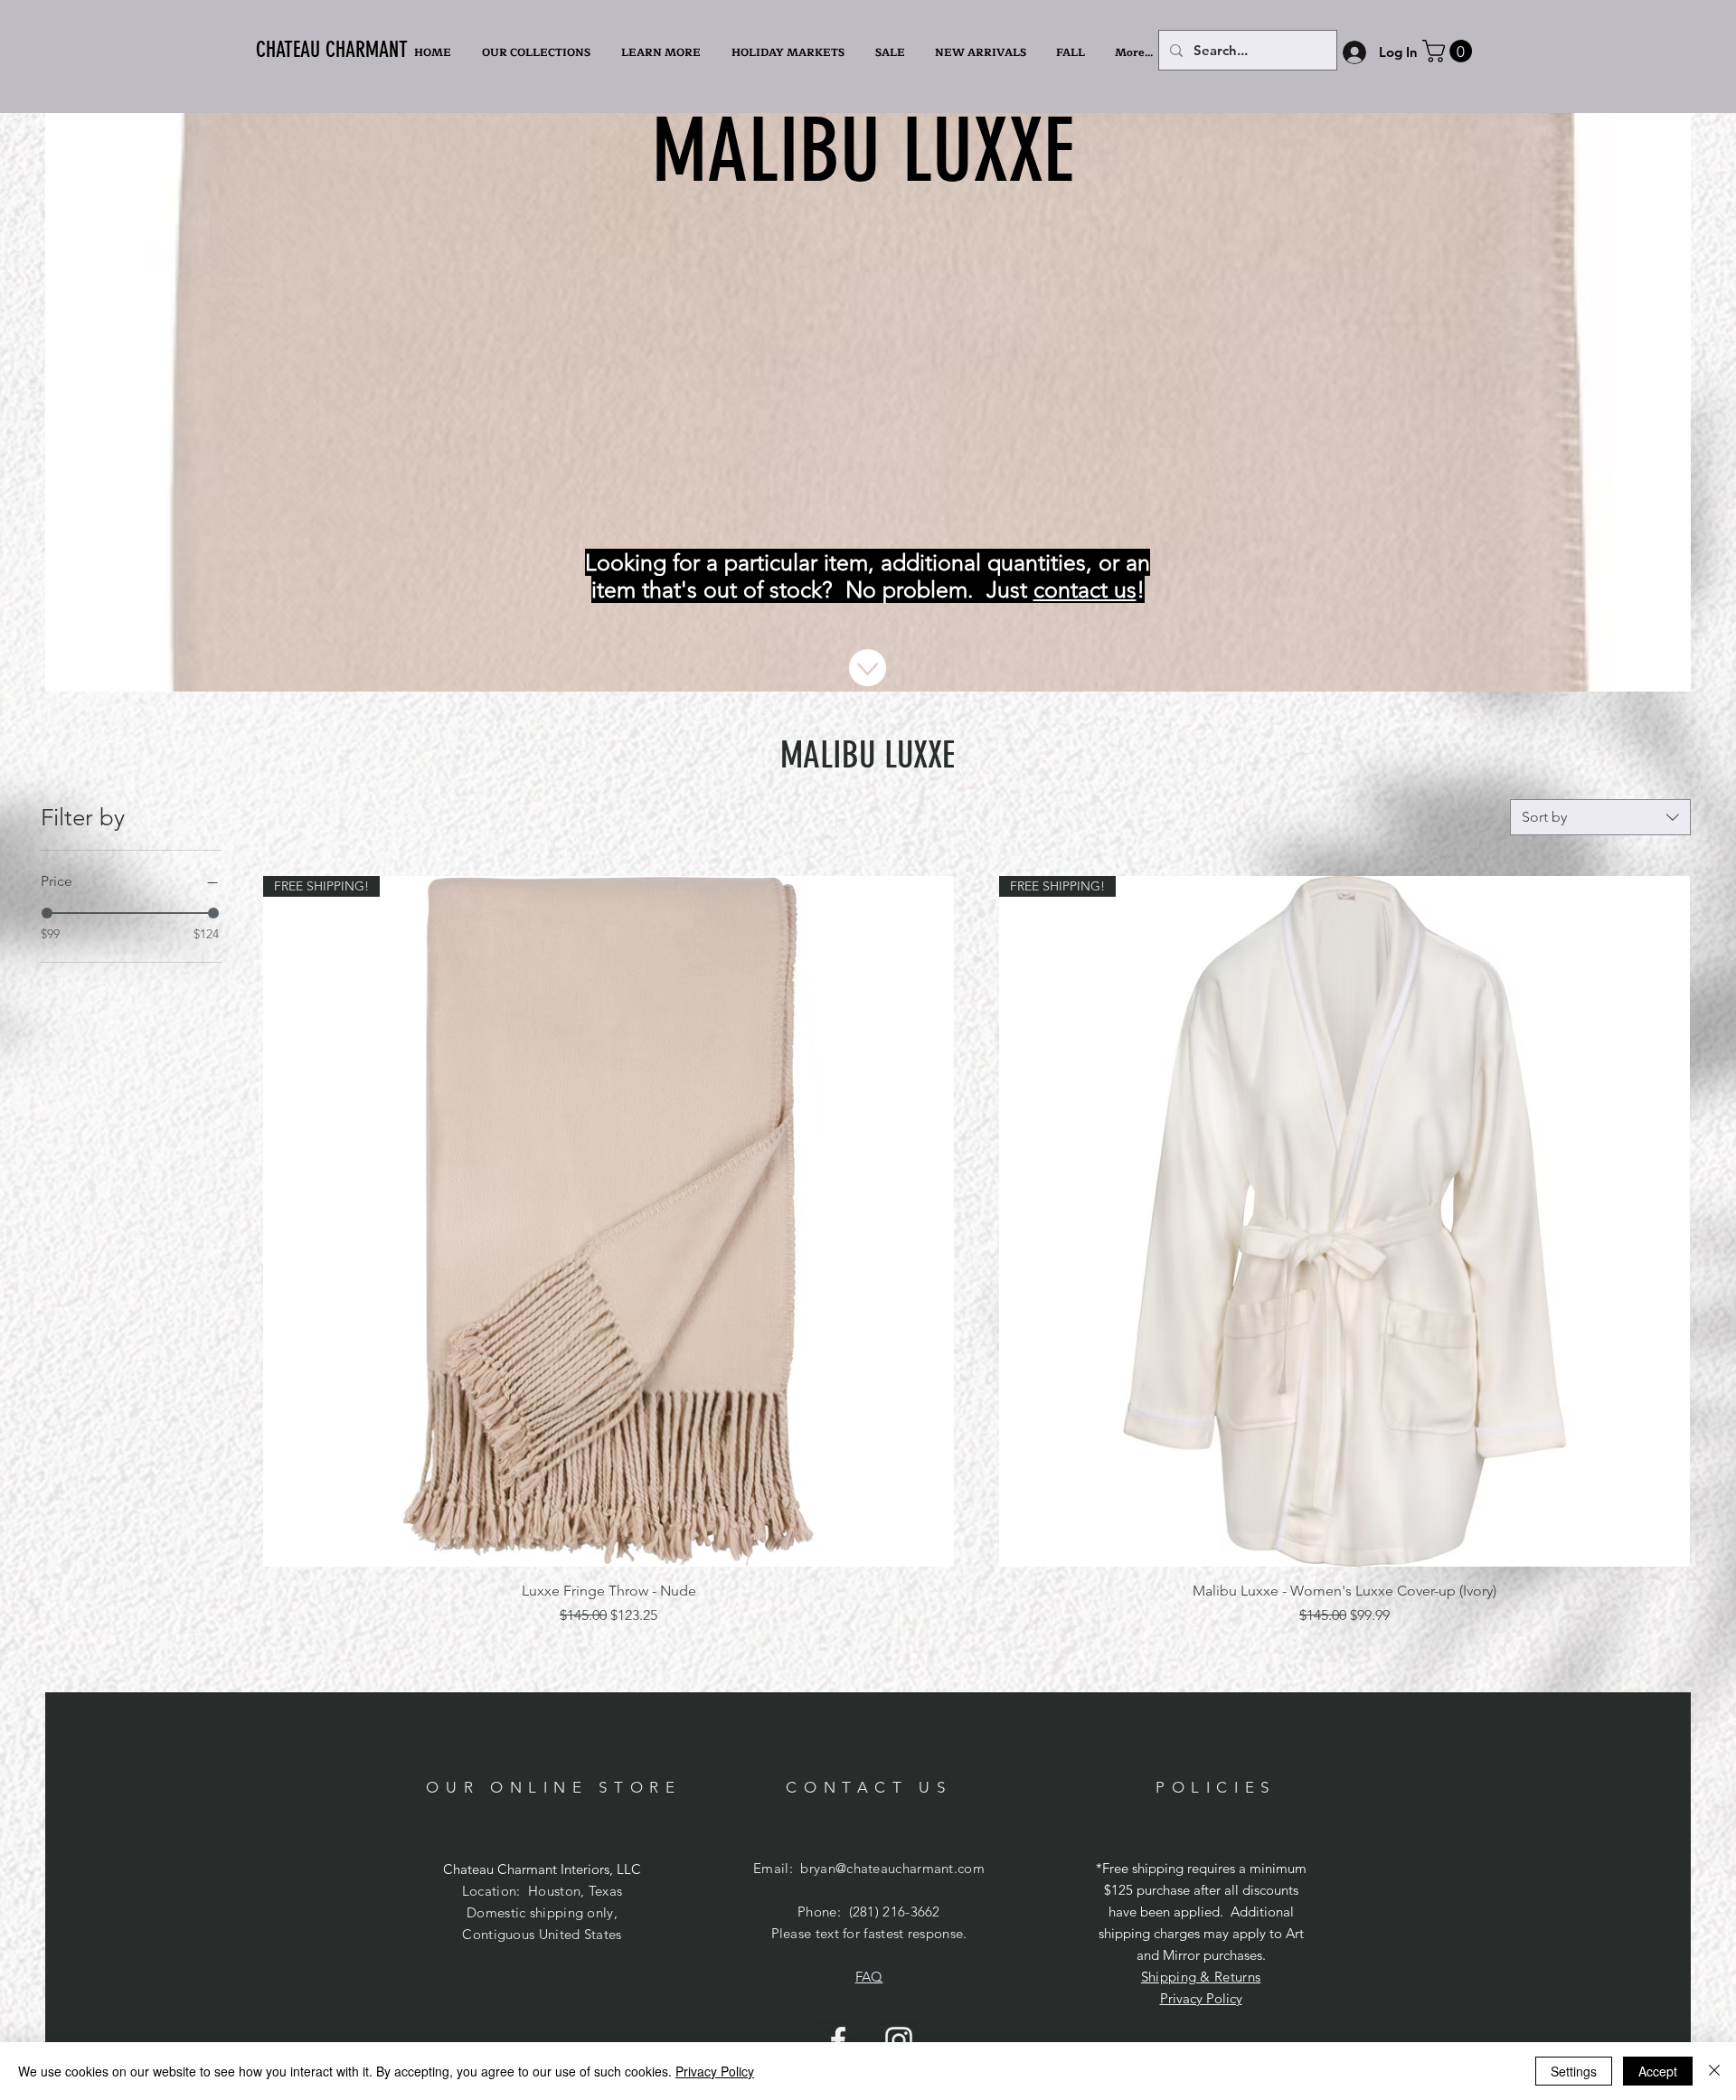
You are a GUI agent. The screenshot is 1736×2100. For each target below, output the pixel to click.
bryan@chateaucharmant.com (892, 1868)
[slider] (47, 913)
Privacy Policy (1201, 1998)
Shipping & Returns (1201, 1977)
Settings (1574, 2071)
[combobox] (1600, 817)
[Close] (1714, 2071)
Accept (1658, 2071)
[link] (1450, 51)
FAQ (869, 1977)
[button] (663, 52)
